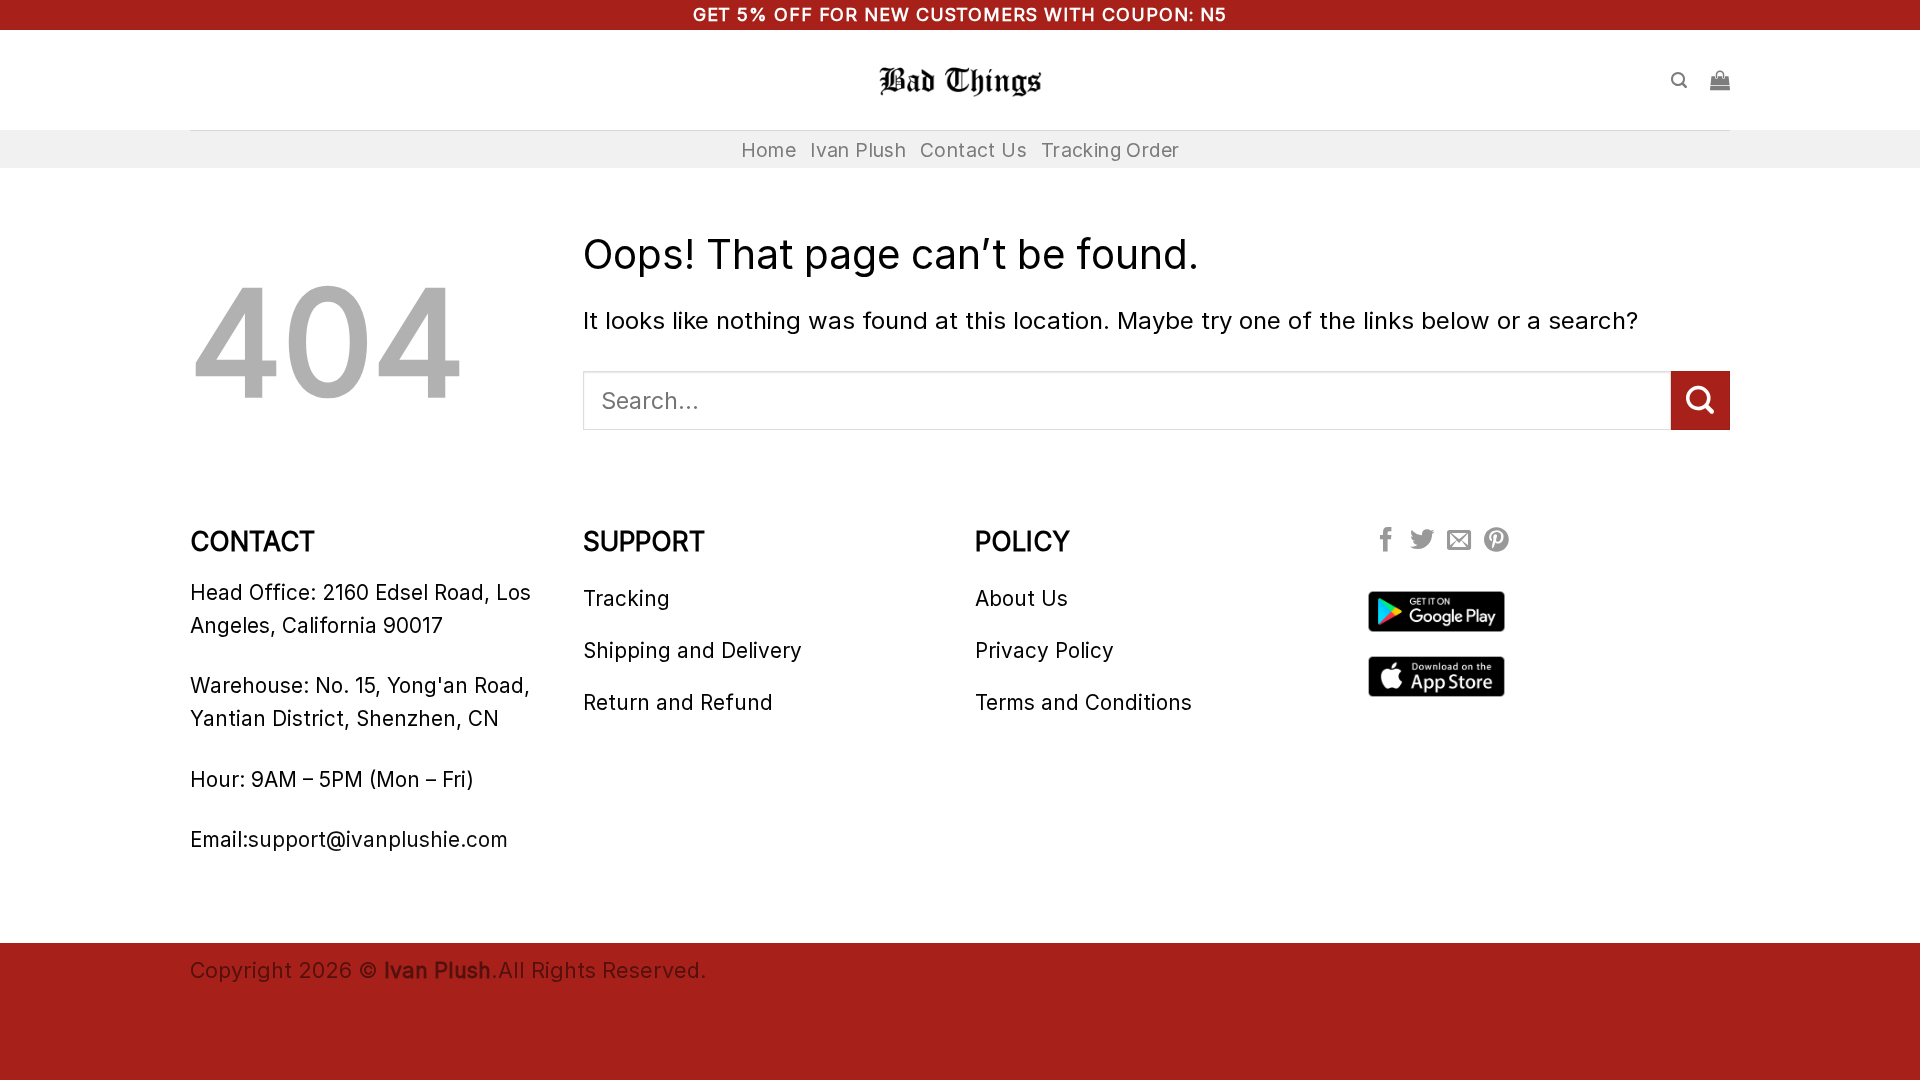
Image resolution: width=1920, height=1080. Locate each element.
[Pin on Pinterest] (1496, 541)
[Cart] (1720, 80)
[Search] (1679, 80)
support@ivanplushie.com (378, 839)
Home (769, 150)
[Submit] (1700, 400)
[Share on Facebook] (1386, 541)
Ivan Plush (858, 150)
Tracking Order (1110, 150)
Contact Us (973, 150)
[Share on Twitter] (1422, 541)
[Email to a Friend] (1459, 541)
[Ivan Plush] (960, 80)
